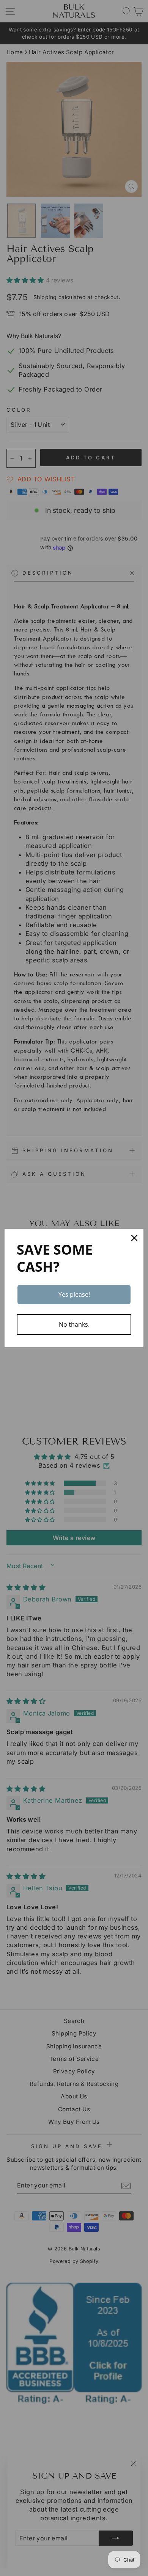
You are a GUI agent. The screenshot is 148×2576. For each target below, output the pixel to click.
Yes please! (74, 1294)
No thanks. (74, 1324)
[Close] (134, 1238)
